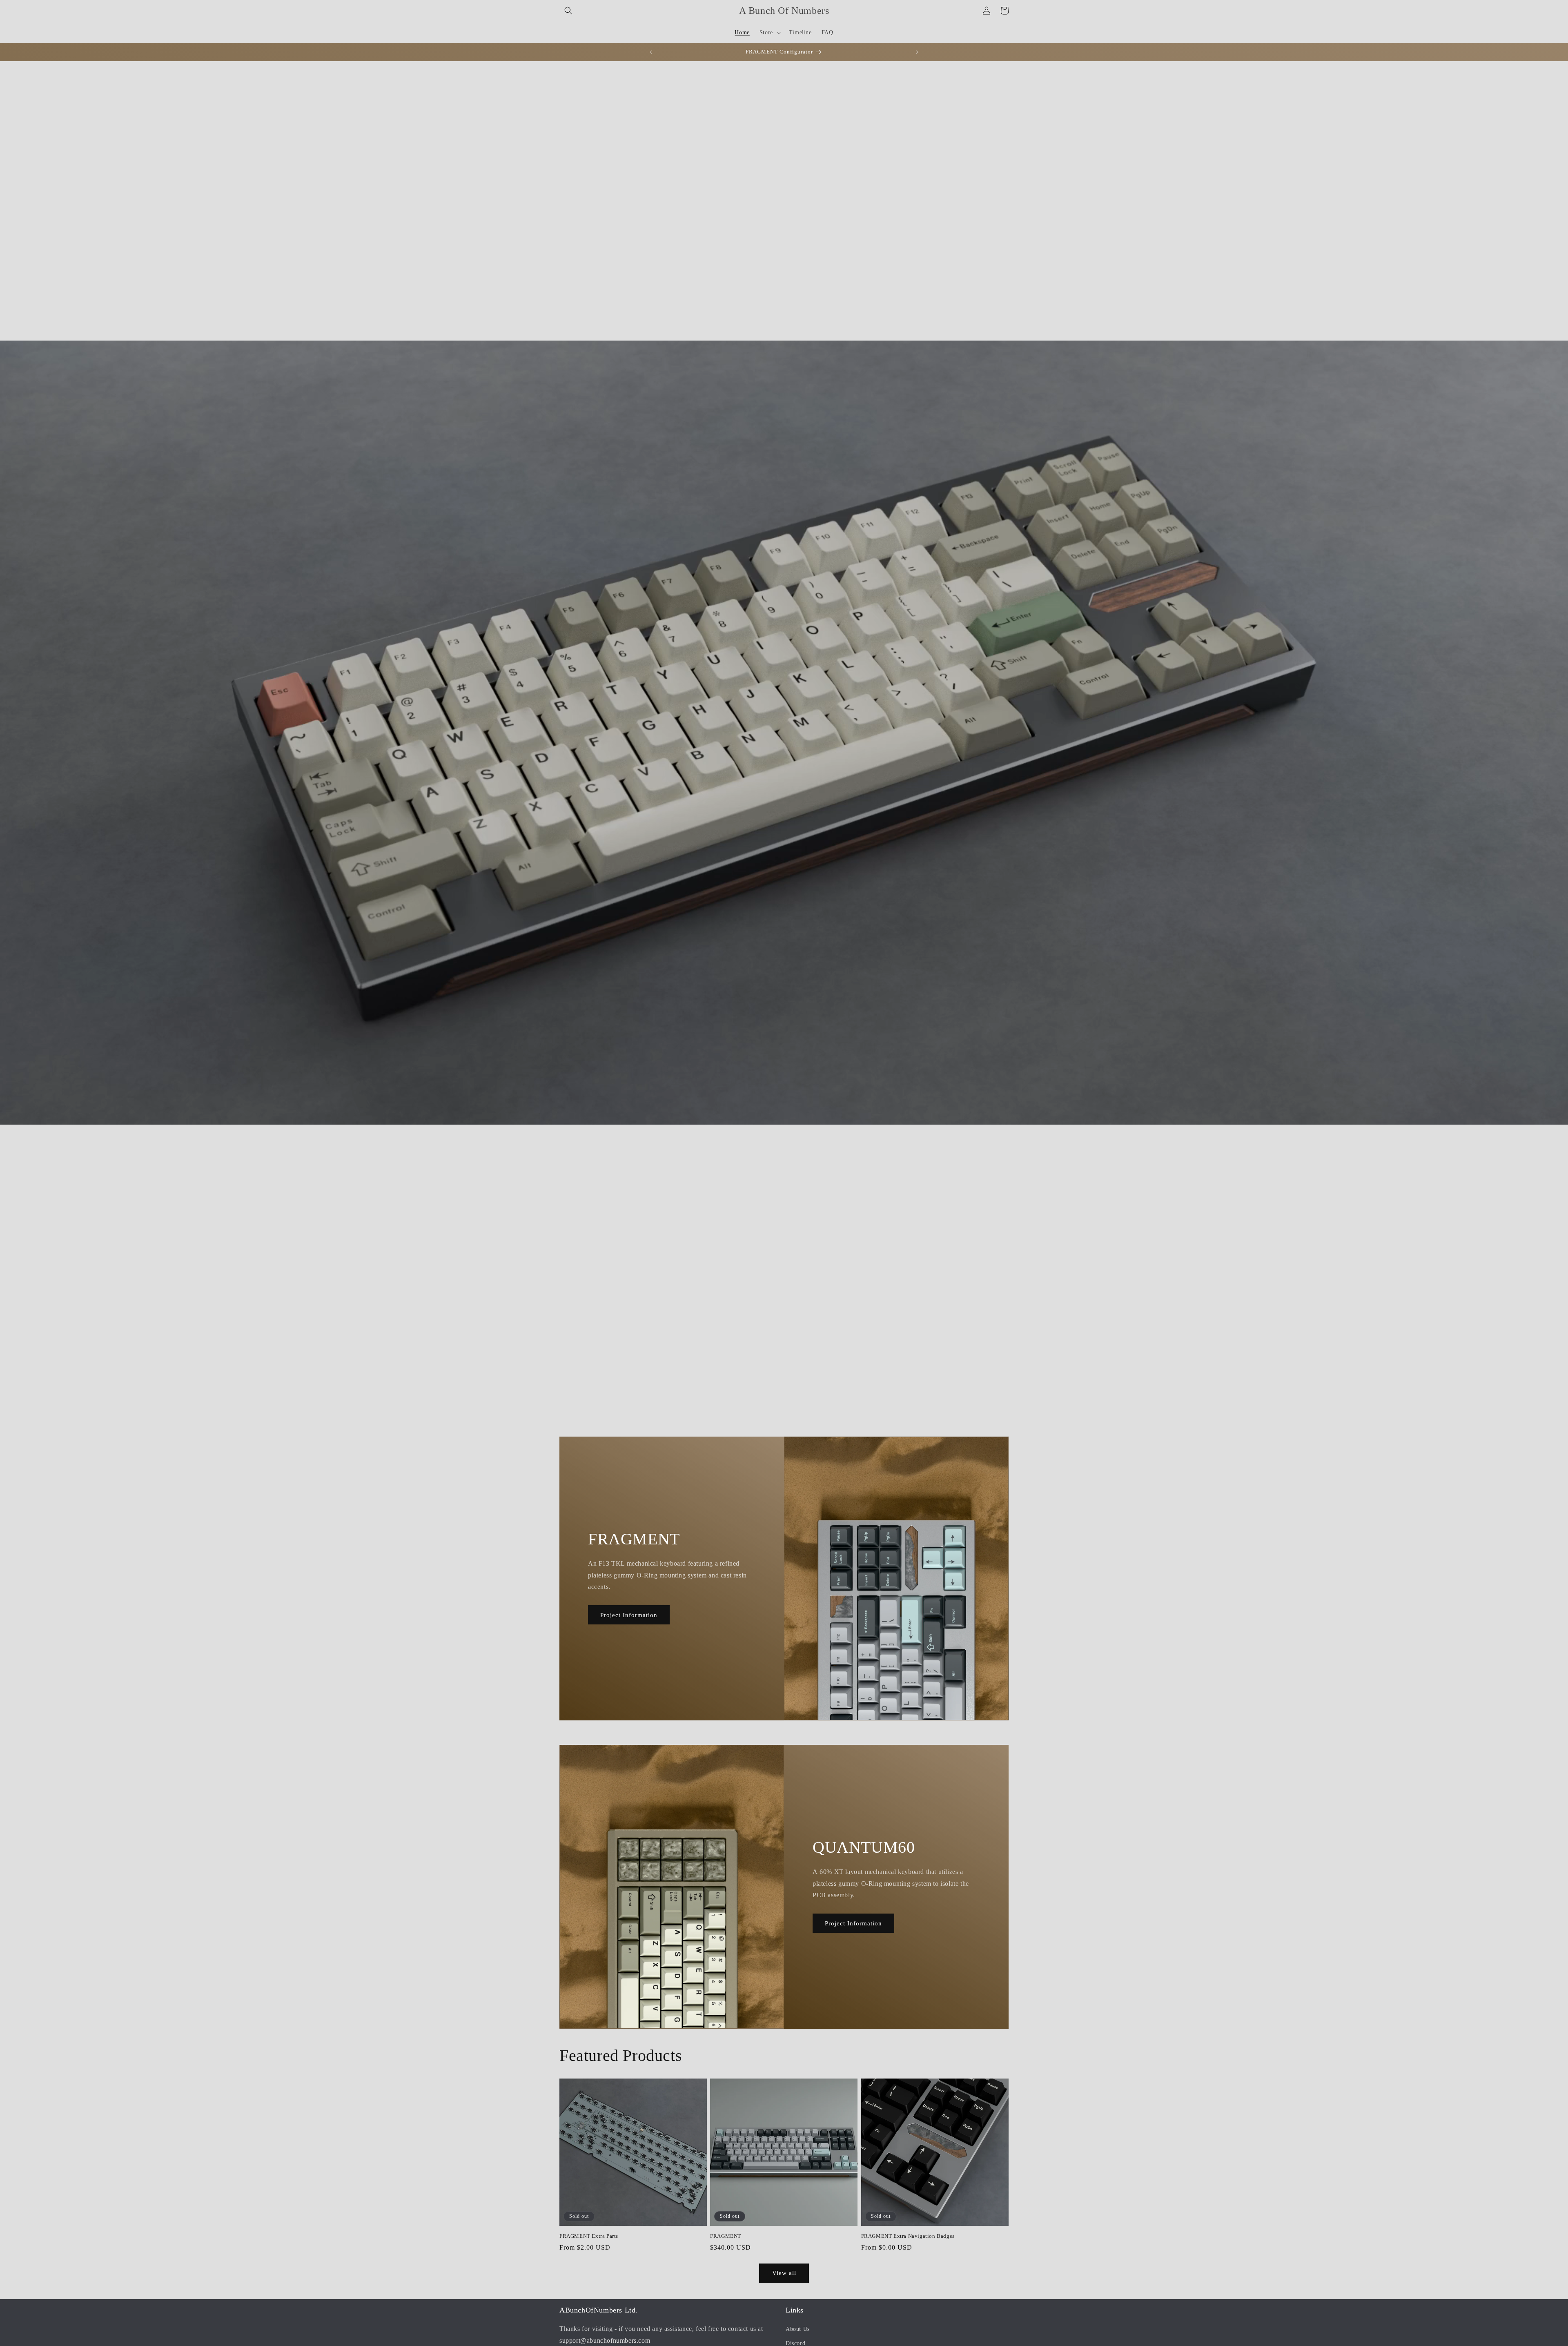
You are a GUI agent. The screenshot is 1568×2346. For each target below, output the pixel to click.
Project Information (629, 1615)
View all (784, 2273)
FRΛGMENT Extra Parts (589, 2236)
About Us (798, 2329)
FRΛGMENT (726, 2236)
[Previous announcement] (651, 52)
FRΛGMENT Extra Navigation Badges (908, 2236)
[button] (568, 11)
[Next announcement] (917, 52)
